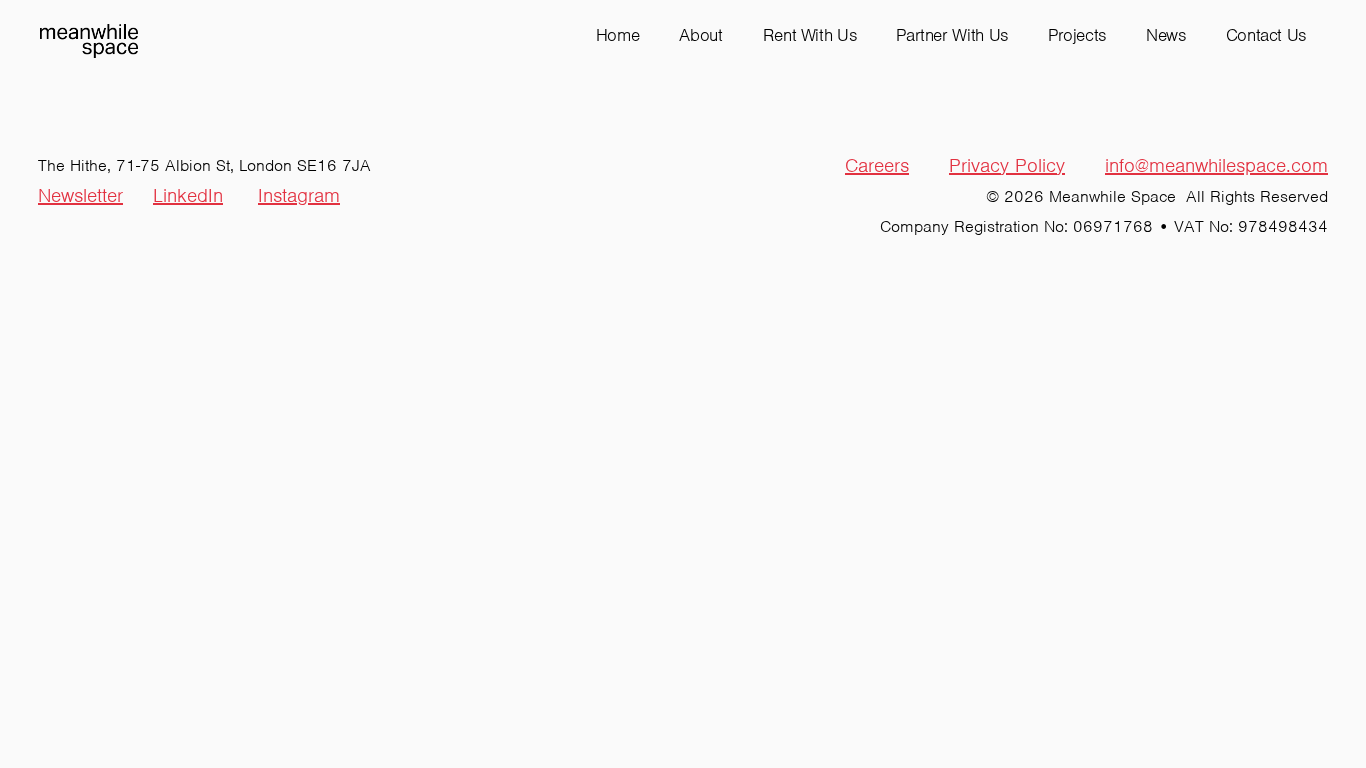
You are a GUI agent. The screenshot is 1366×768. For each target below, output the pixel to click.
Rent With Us (810, 35)
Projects (1077, 35)
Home (618, 35)
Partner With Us (952, 35)
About (700, 35)
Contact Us (1266, 35)
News (1166, 35)
